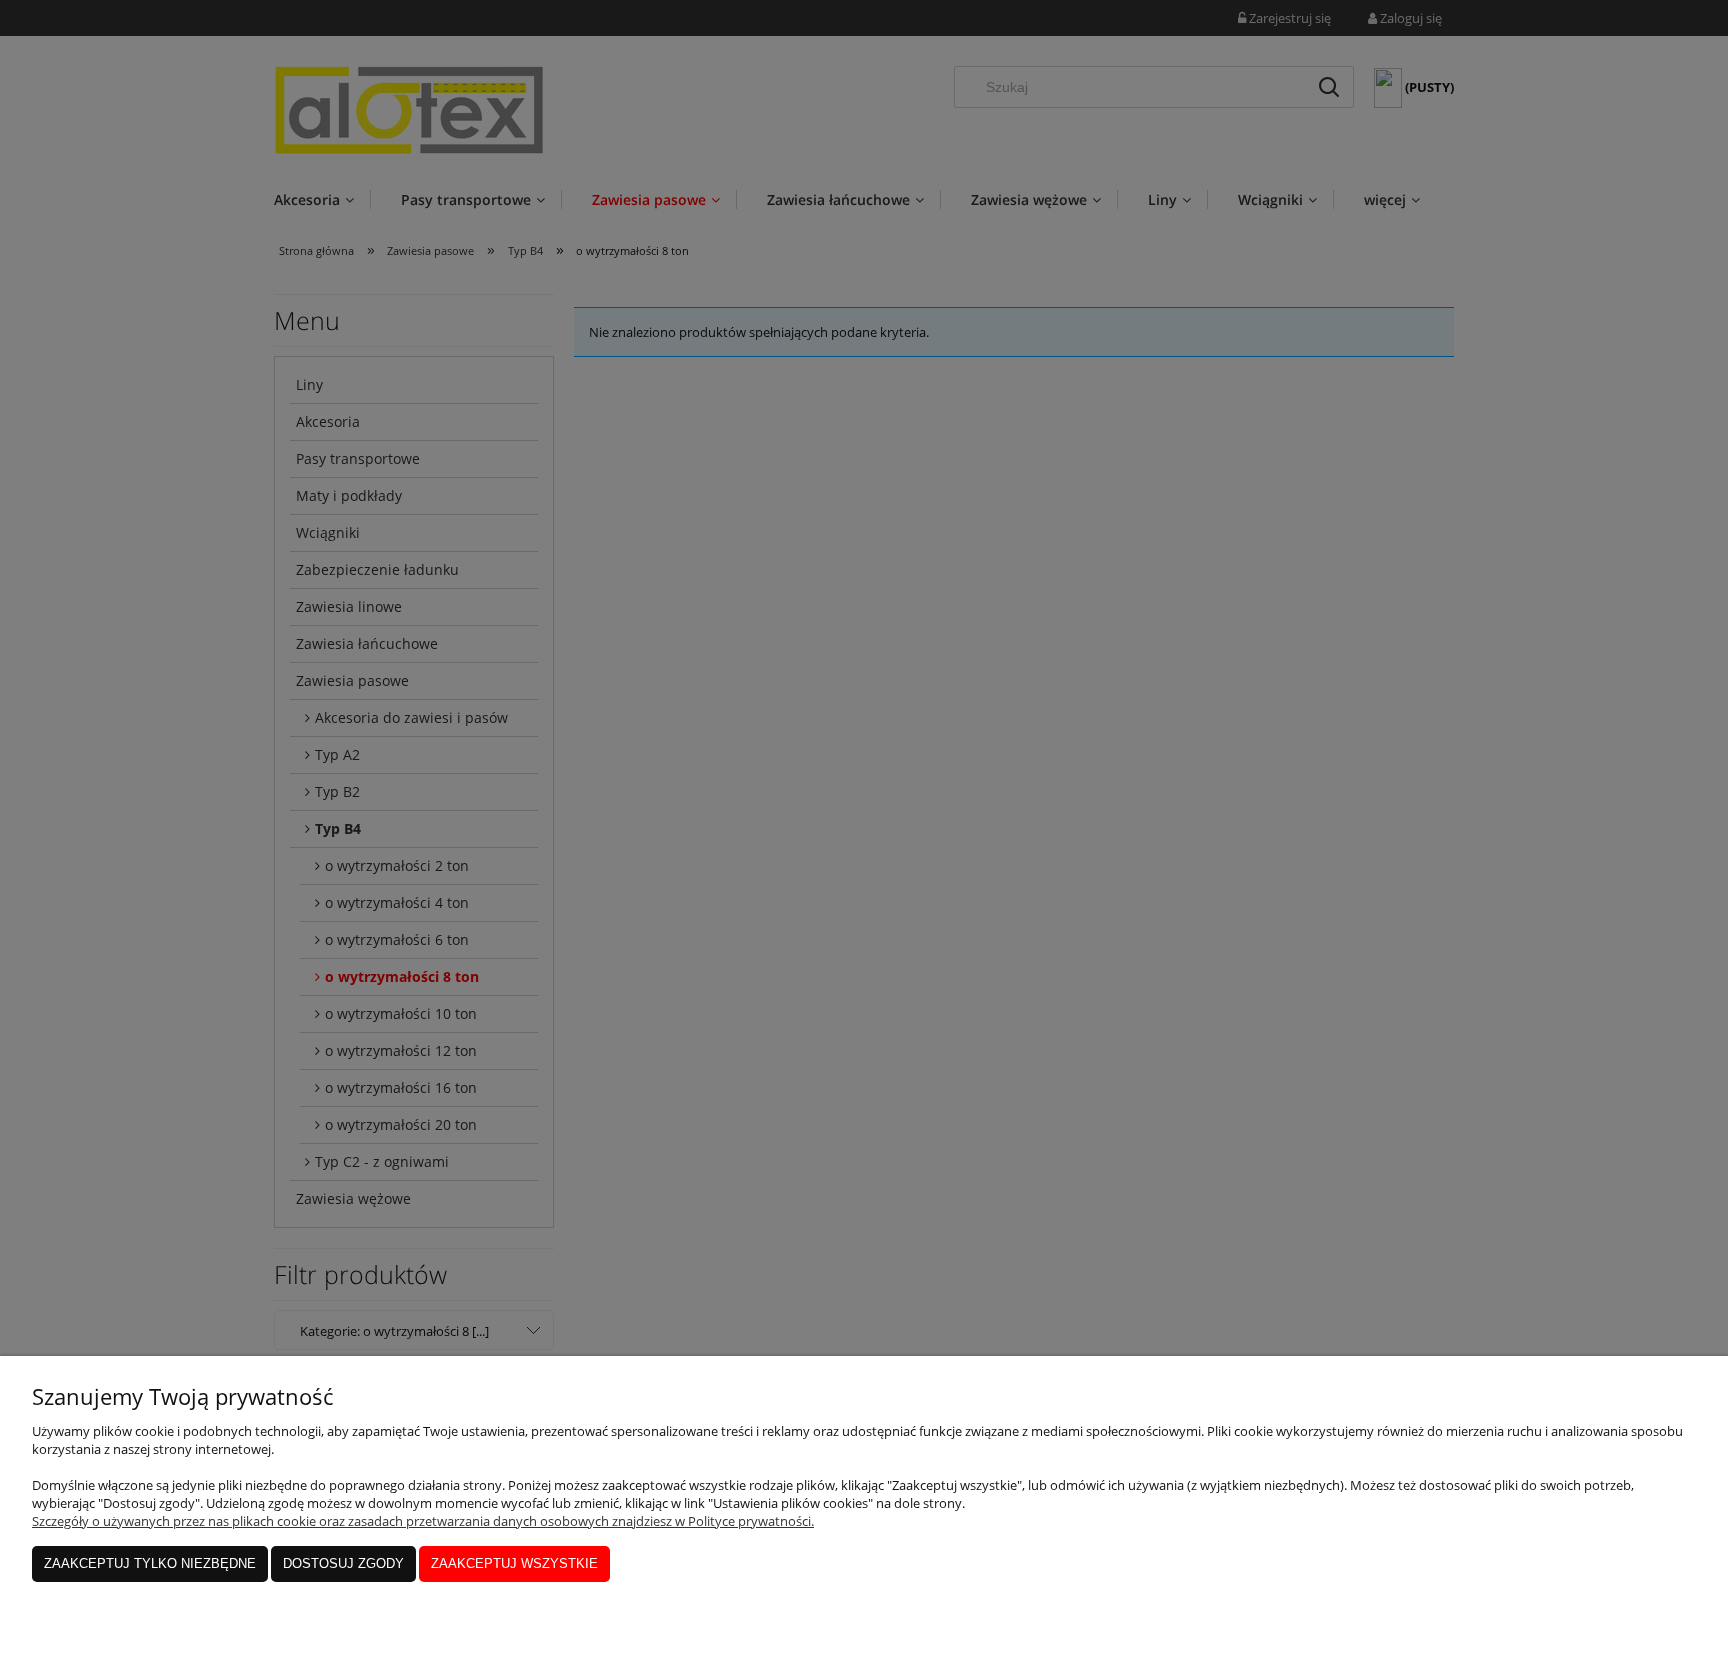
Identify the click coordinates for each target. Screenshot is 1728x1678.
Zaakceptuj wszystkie (514, 1563)
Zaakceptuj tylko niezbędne (150, 1563)
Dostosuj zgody (343, 1563)
